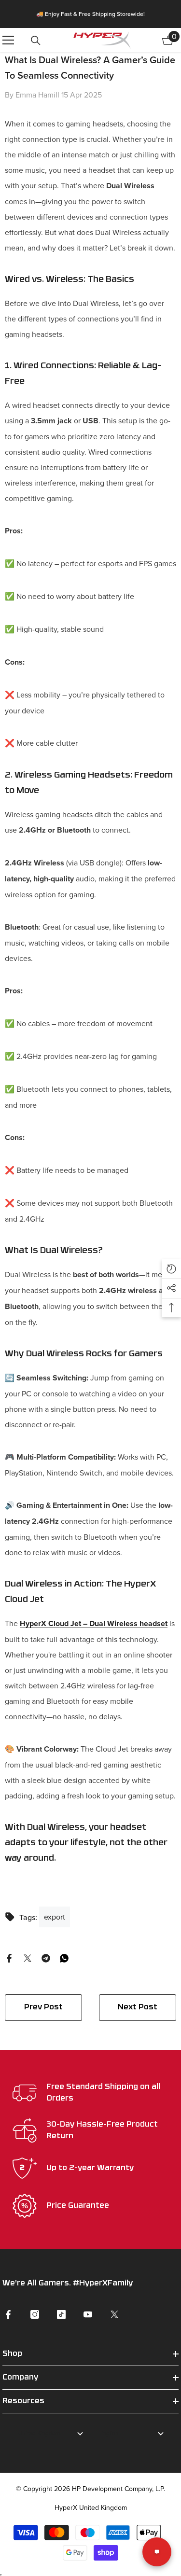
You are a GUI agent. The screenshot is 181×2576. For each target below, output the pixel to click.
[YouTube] (88, 2314)
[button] (171, 1269)
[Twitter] (28, 1957)
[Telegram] (46, 1957)
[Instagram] (35, 2314)
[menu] (8, 40)
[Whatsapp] (64, 1957)
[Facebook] (9, 1957)
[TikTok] (61, 2314)
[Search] (36, 41)
